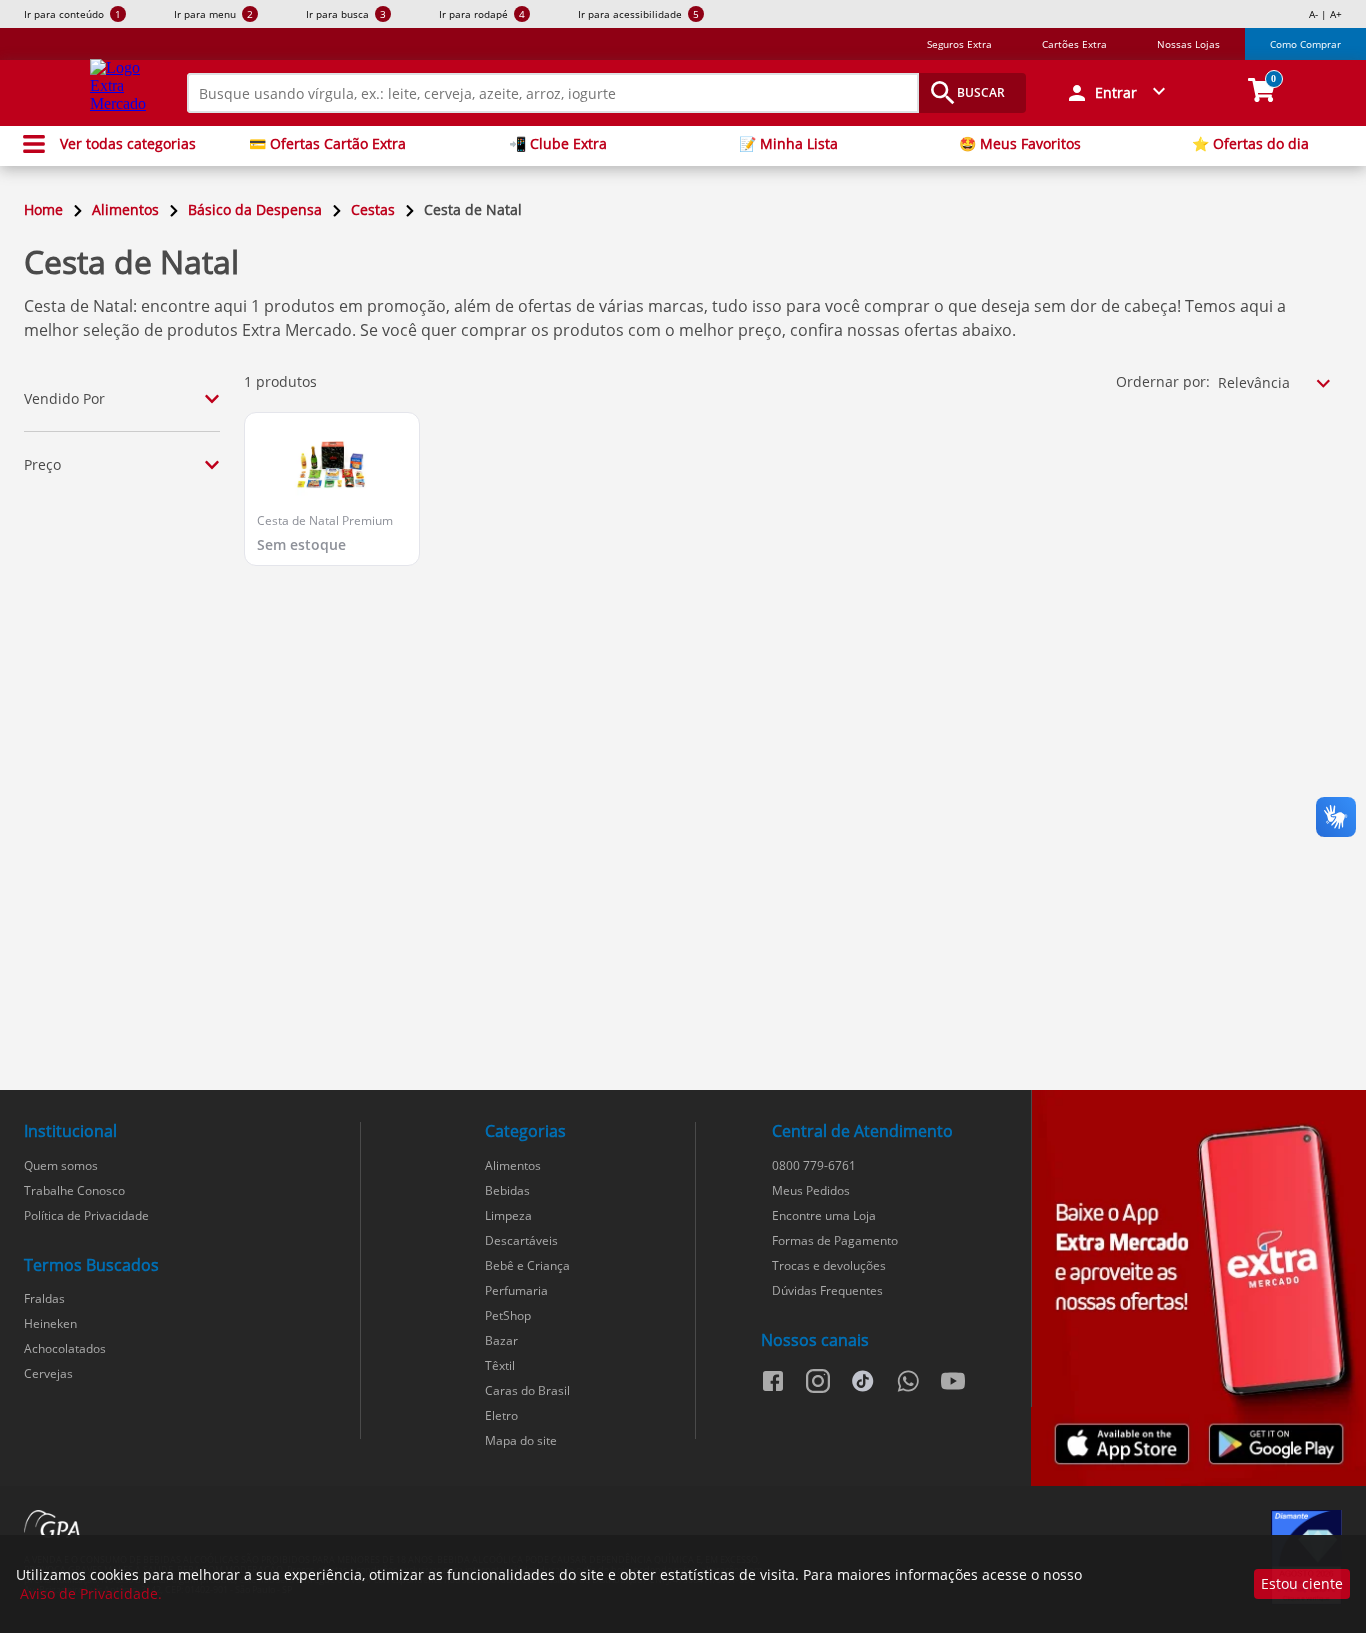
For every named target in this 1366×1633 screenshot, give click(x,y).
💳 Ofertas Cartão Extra (327, 144)
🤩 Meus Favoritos (1020, 144)
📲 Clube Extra (558, 144)
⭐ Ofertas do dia (1250, 144)
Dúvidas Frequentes (827, 1290)
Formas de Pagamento (835, 1240)
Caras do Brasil (527, 1390)
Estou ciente (1302, 1583)
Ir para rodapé (482, 14)
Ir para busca (346, 14)
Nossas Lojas (1188, 44)
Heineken (50, 1323)
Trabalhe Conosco (74, 1190)
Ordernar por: (1163, 381)
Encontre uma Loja (824, 1215)
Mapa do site (521, 1440)
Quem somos (61, 1165)
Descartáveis (521, 1240)
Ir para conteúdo (72, 14)
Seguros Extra (959, 44)
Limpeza (508, 1215)
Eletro (501, 1415)
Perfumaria (516, 1290)
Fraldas (44, 1298)
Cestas (373, 209)
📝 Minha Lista (788, 144)
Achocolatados (65, 1348)
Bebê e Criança (527, 1265)
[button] (1118, 93)
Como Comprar (1305, 44)
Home (43, 209)
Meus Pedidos (811, 1190)
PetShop (508, 1315)
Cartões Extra (1074, 44)
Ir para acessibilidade (638, 14)
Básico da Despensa (255, 209)
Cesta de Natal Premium (325, 521)
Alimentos (125, 209)
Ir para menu (213, 14)
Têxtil (500, 1365)
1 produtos (280, 381)
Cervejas (48, 1373)
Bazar (501, 1340)
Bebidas (507, 1190)
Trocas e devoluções (829, 1265)
